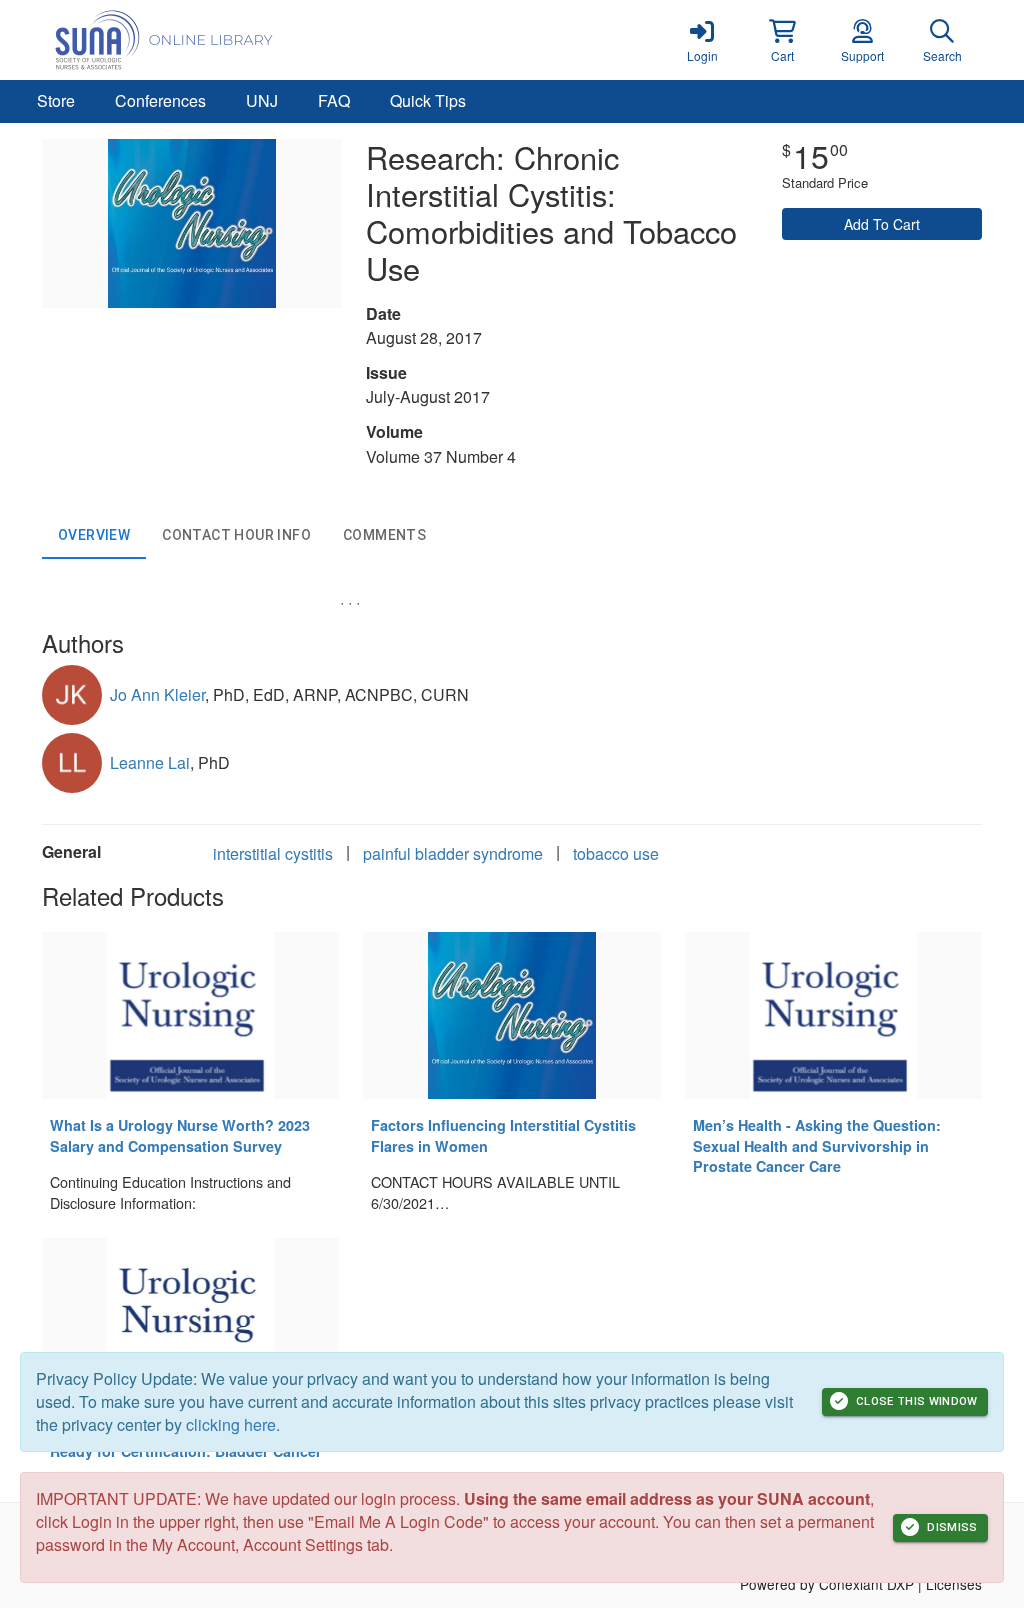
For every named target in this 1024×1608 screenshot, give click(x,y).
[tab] (94, 535)
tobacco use (616, 853)
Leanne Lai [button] (150, 762)
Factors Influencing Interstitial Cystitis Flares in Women (503, 1135)
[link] (702, 40)
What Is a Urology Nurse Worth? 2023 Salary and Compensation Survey (180, 1135)
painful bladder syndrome (453, 853)
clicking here (231, 1424)
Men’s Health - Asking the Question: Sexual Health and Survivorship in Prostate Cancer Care (817, 1145)
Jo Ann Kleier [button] (157, 694)
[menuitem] (56, 101)
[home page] (232, 40)
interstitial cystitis (273, 853)
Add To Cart (882, 224)
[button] (782, 40)
